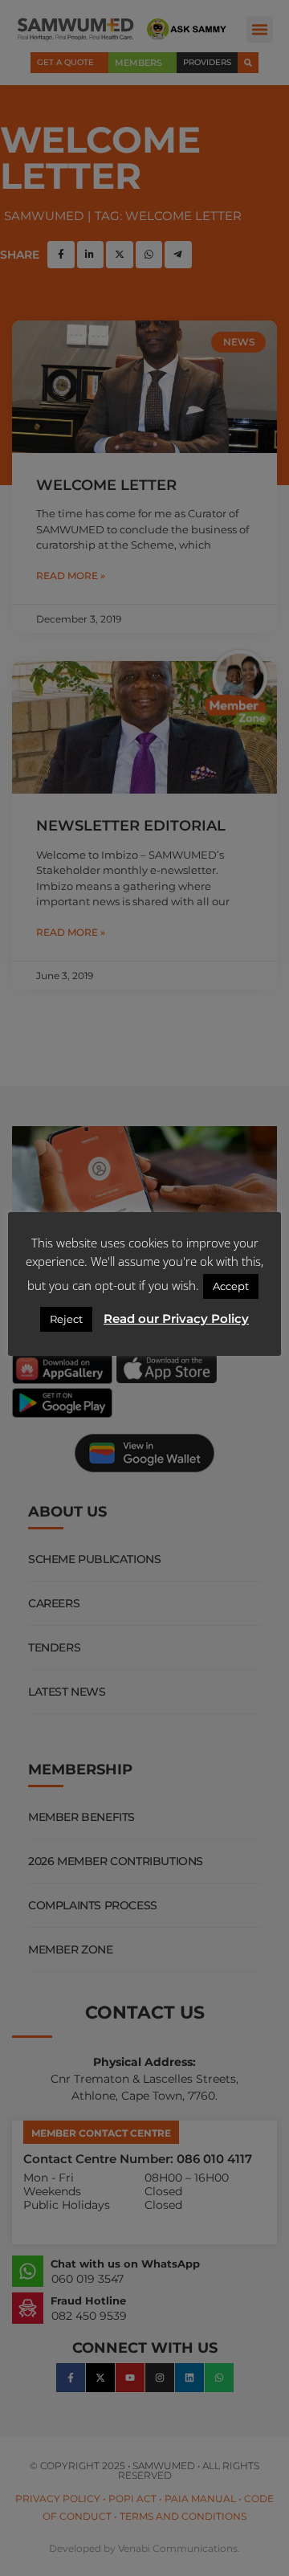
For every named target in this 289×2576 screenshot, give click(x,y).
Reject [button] (66, 1319)
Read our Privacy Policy (176, 1319)
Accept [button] (231, 1286)
